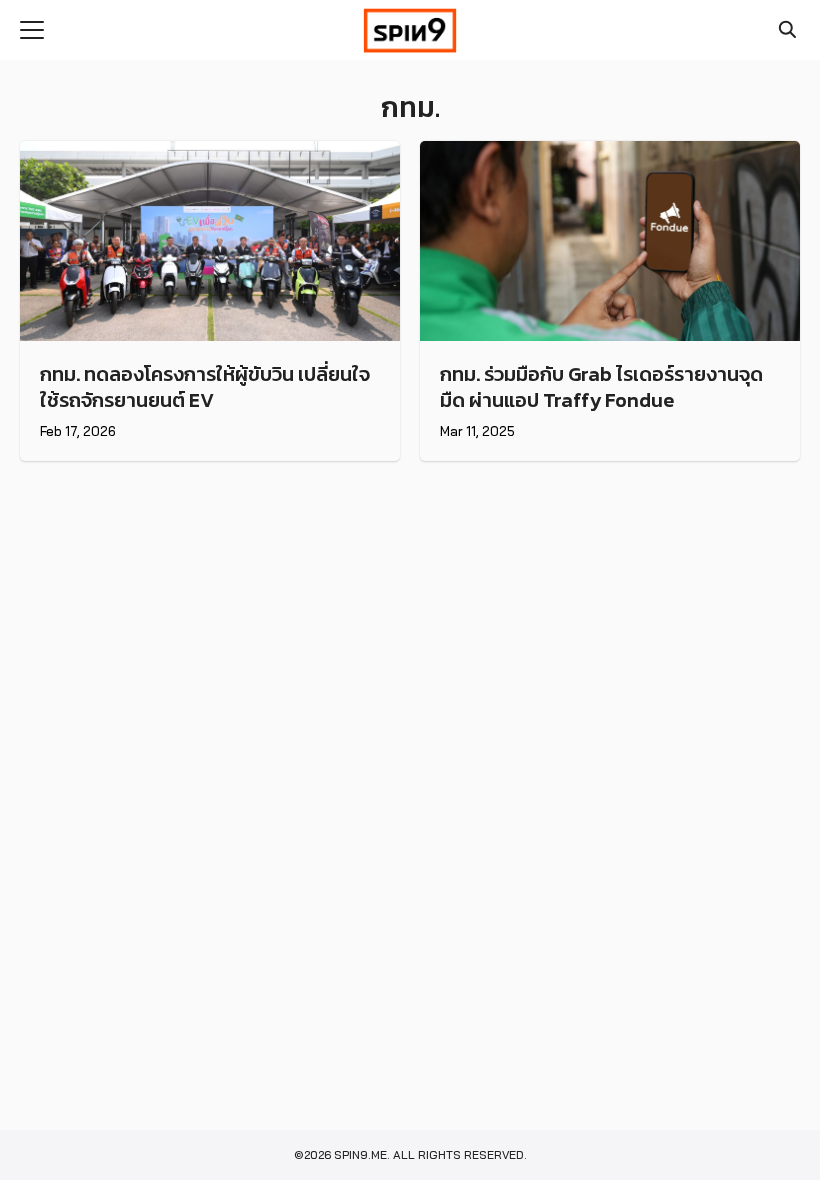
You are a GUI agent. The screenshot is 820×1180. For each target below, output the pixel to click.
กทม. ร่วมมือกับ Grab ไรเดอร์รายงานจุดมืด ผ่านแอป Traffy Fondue (601, 387)
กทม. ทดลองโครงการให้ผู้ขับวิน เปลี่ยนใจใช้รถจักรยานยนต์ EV (205, 387)
